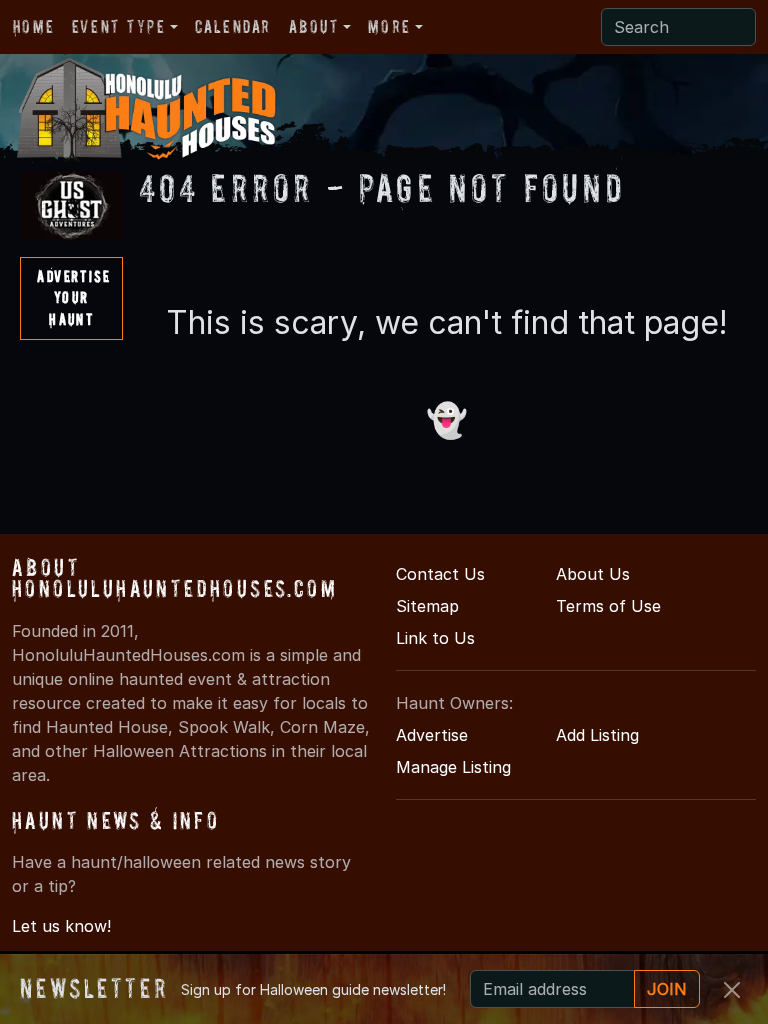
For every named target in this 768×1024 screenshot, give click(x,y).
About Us (593, 574)
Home (33, 26)
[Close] (732, 990)
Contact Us (440, 574)
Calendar (233, 26)
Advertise (432, 735)
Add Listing (597, 735)
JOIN (667, 989)
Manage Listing (453, 767)
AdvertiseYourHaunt (73, 297)
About (314, 26)
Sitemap (427, 606)
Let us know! (61, 926)
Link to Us (435, 638)
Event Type (119, 26)
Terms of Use (608, 606)
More (389, 26)
